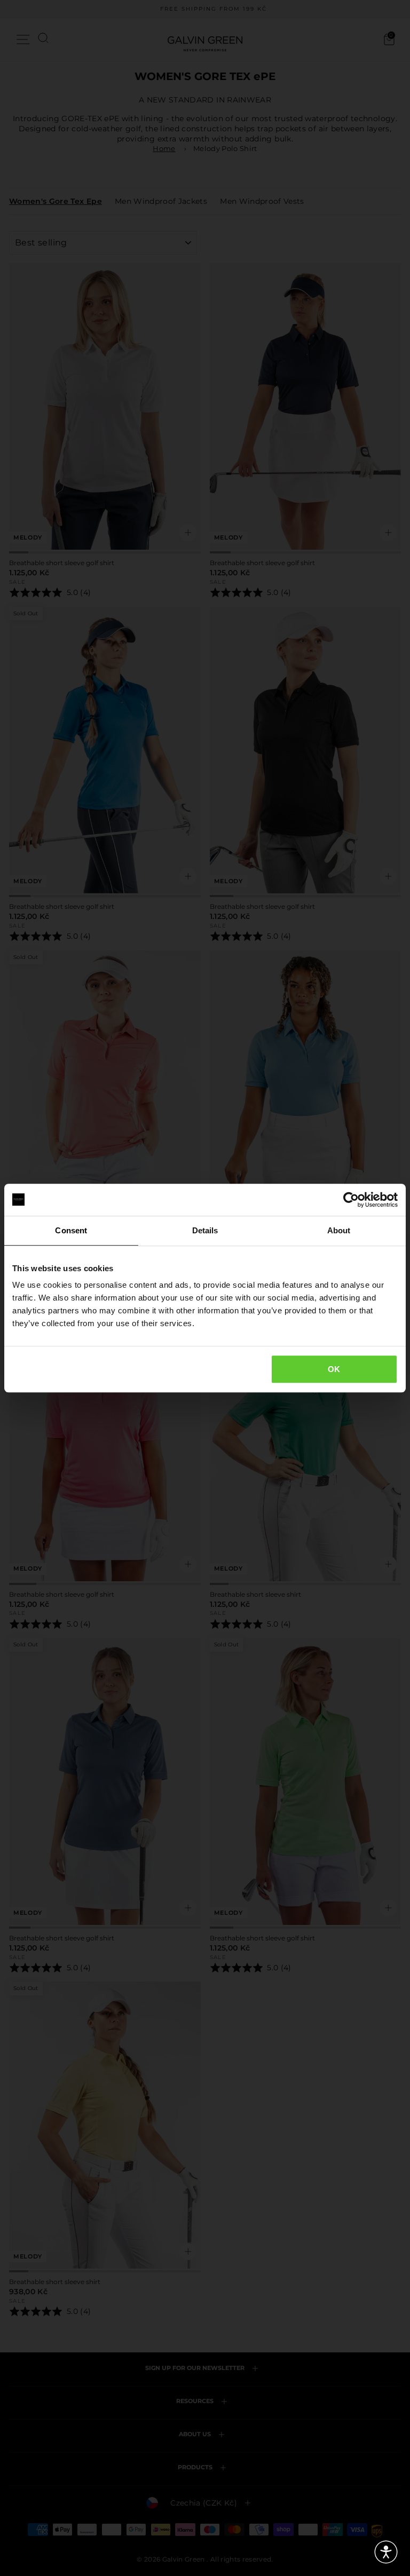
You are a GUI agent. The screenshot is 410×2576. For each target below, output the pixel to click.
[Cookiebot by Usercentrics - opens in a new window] (351, 1200)
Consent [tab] (71, 1230)
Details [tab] (205, 1230)
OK (334, 1369)
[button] (386, 2552)
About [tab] (339, 1230)
